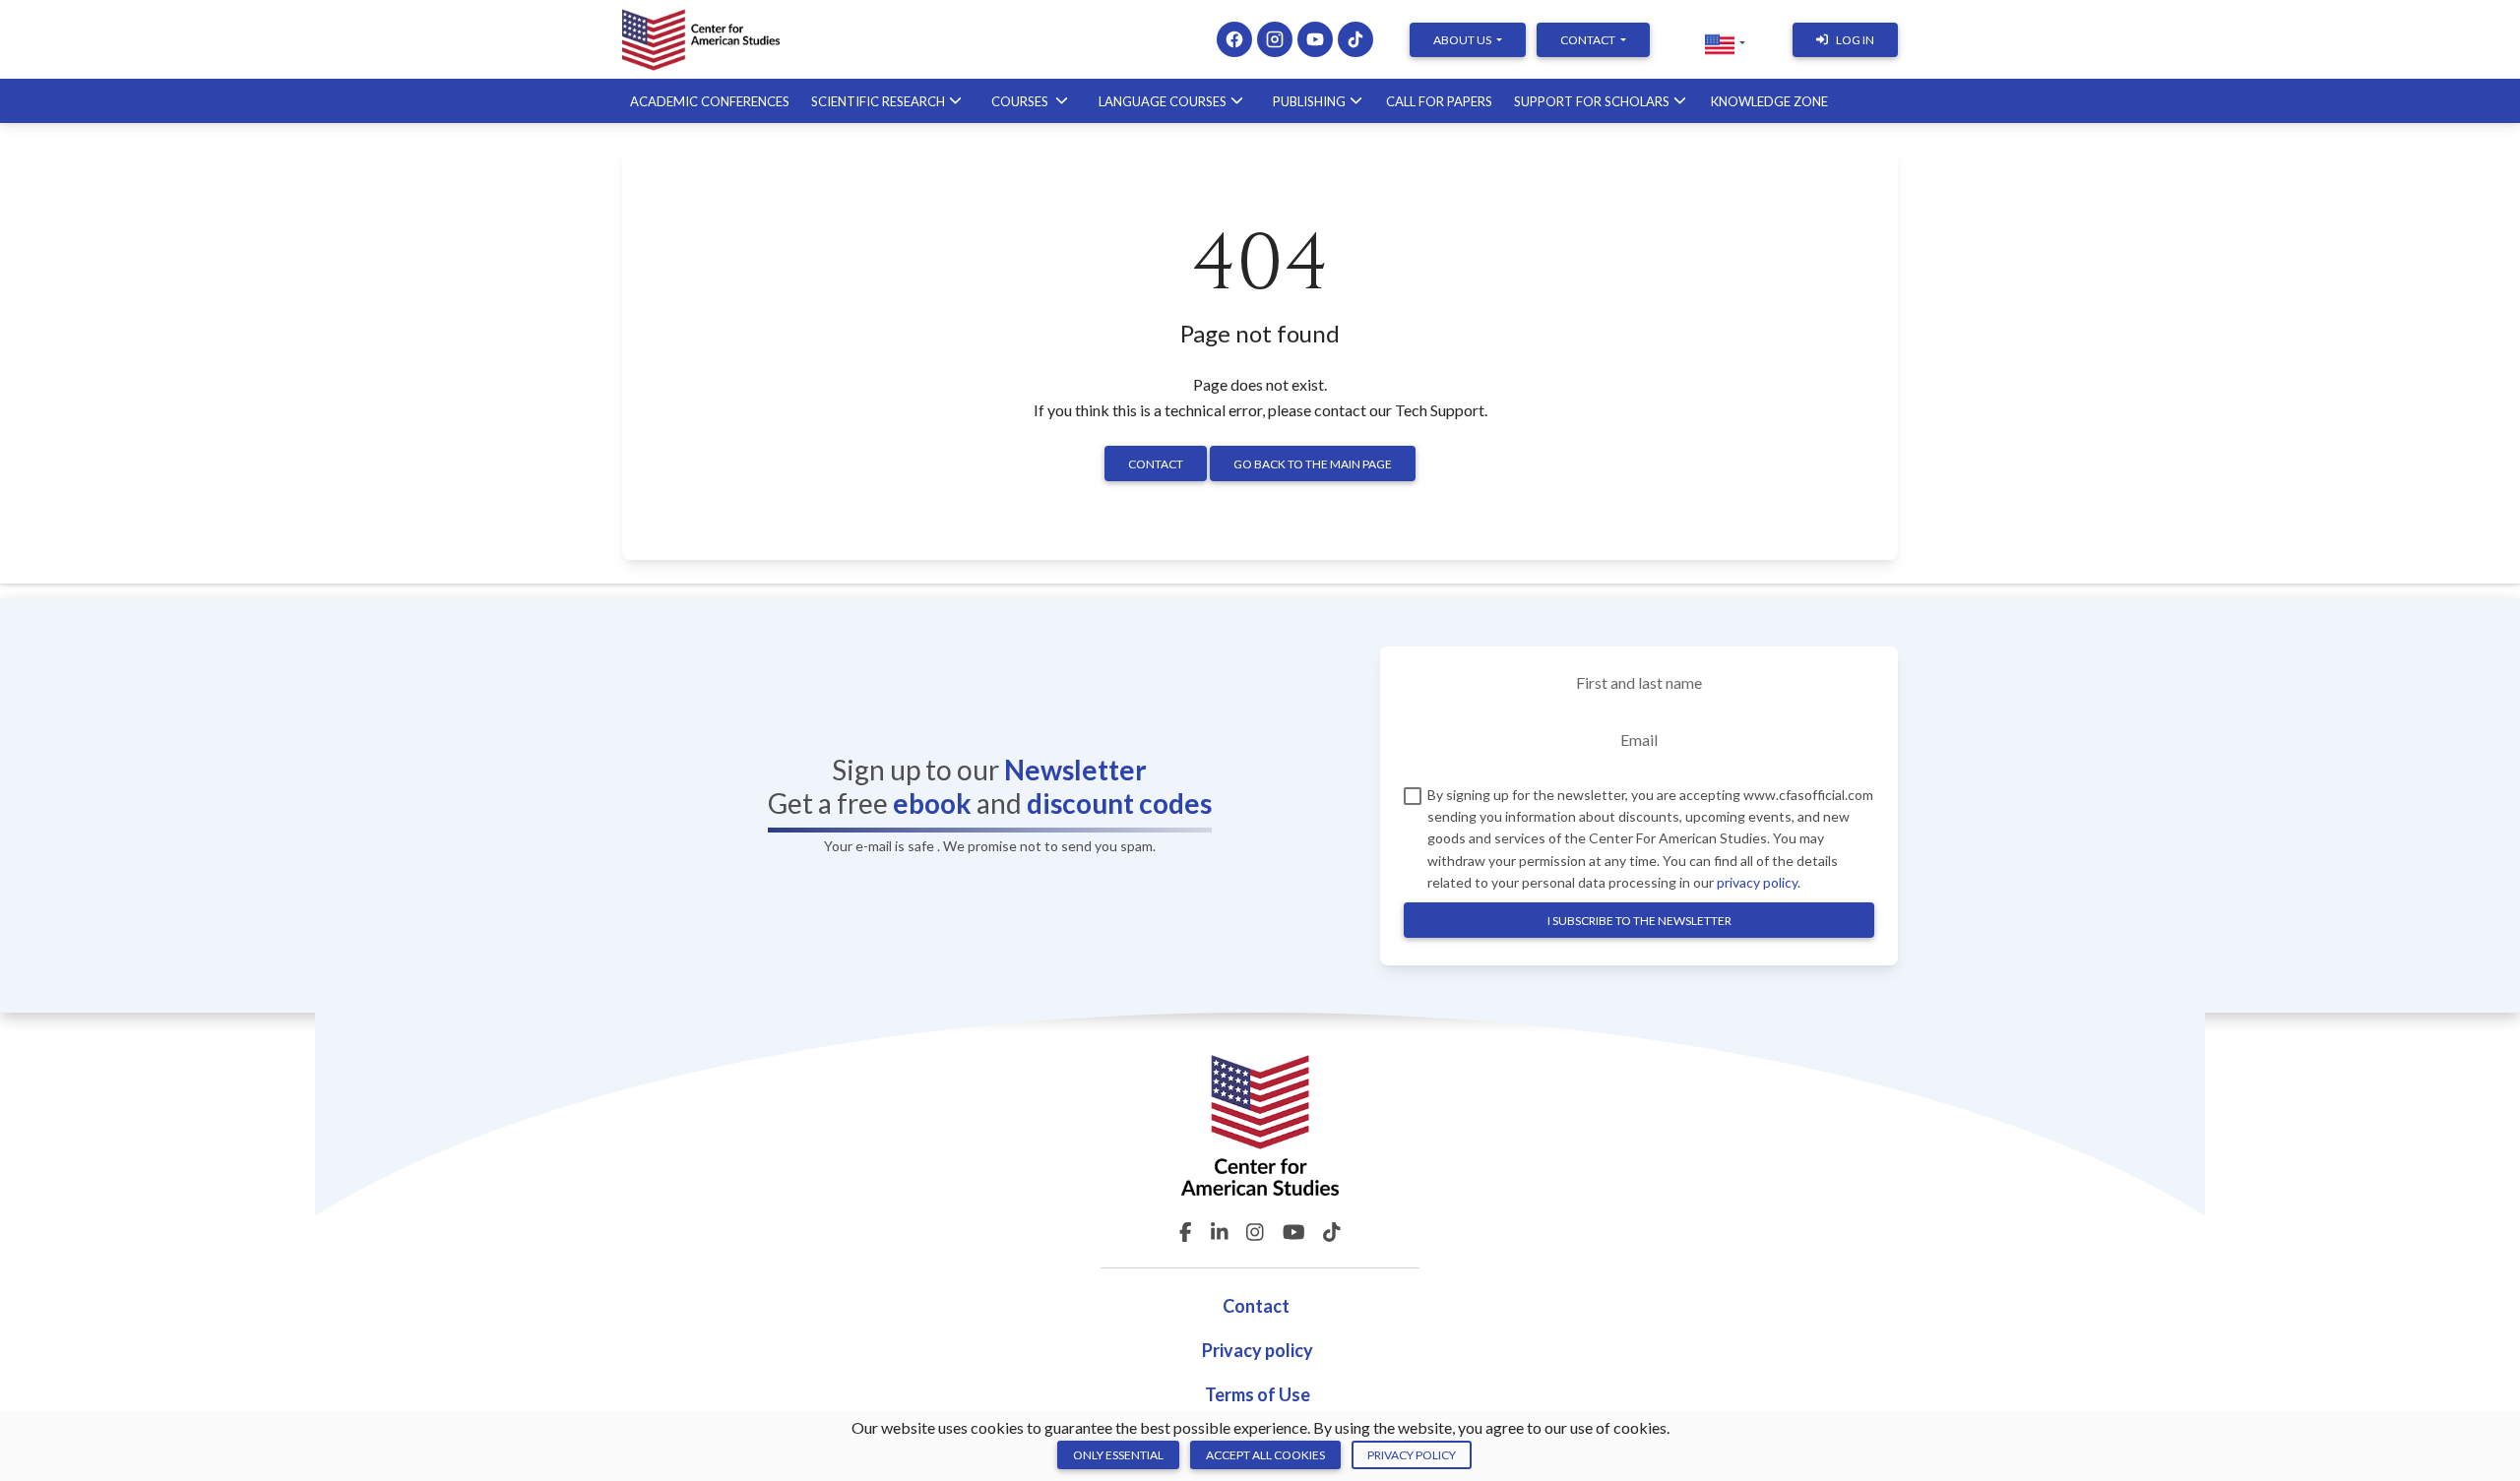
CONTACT (1589, 40)
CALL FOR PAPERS (1439, 101)
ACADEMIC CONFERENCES (710, 101)
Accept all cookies (1265, 1455)
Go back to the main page (1313, 464)
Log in (1855, 40)
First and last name (1639, 682)
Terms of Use (1258, 1394)
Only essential (1118, 1455)
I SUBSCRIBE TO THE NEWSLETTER (1639, 921)
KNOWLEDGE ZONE (1769, 101)
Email (1639, 740)
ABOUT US (1463, 40)
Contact (1156, 464)
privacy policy (1757, 882)
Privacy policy (1258, 1350)
